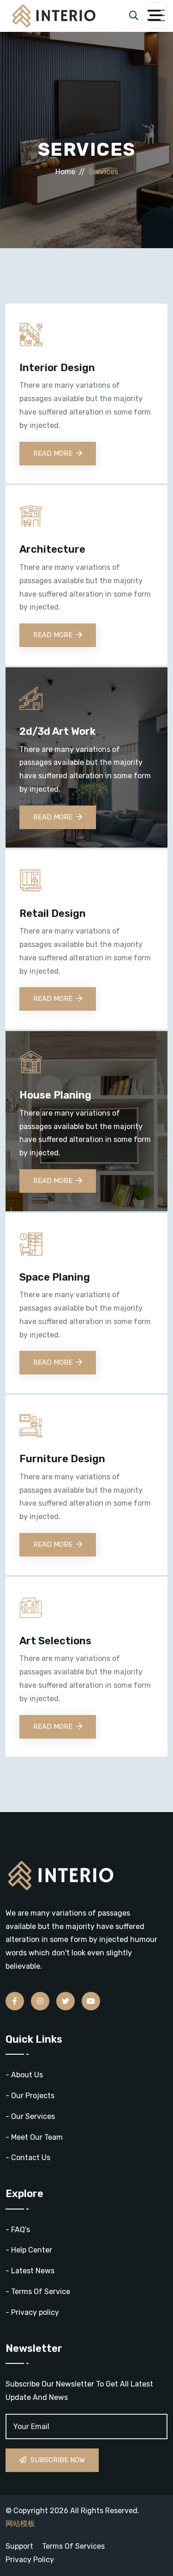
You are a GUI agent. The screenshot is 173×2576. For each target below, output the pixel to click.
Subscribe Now (57, 2460)
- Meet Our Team (34, 2137)
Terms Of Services (73, 2546)
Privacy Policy (30, 2560)
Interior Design (57, 368)
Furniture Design (62, 1459)
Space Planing (55, 1277)
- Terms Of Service (38, 2292)
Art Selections (55, 1641)
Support (19, 2546)
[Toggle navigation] (157, 16)
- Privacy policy (32, 2312)
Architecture (52, 549)
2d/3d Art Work (57, 732)
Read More (53, 453)
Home (65, 172)
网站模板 (20, 2524)
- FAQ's (18, 2230)
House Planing (55, 1095)
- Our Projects (30, 2096)
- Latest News (30, 2271)
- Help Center (29, 2250)
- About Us (24, 2075)
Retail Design (53, 914)
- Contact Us (28, 2158)
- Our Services (30, 2116)
